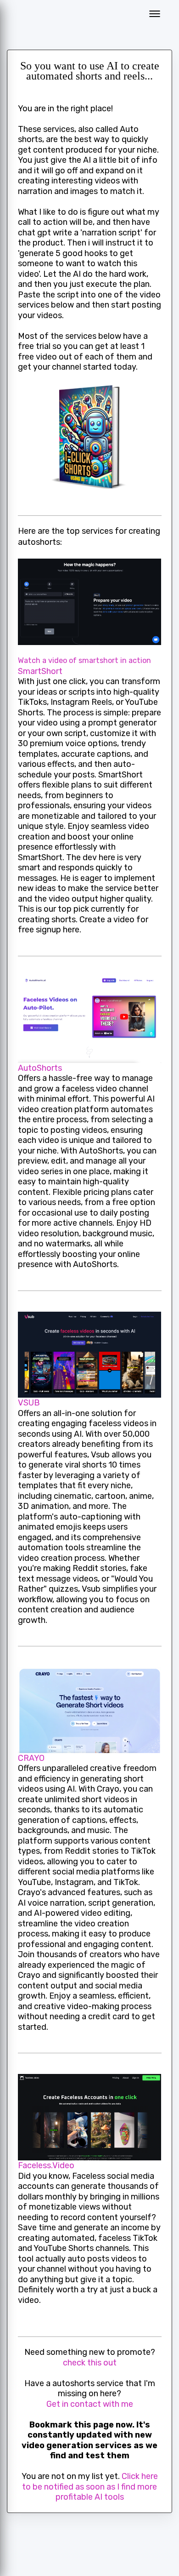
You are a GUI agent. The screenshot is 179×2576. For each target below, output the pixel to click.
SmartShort (40, 671)
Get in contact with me (90, 2404)
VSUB (29, 1403)
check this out (90, 2363)
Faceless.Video (46, 2165)
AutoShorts (40, 1068)
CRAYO (31, 1758)
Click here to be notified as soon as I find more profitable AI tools (90, 2487)
